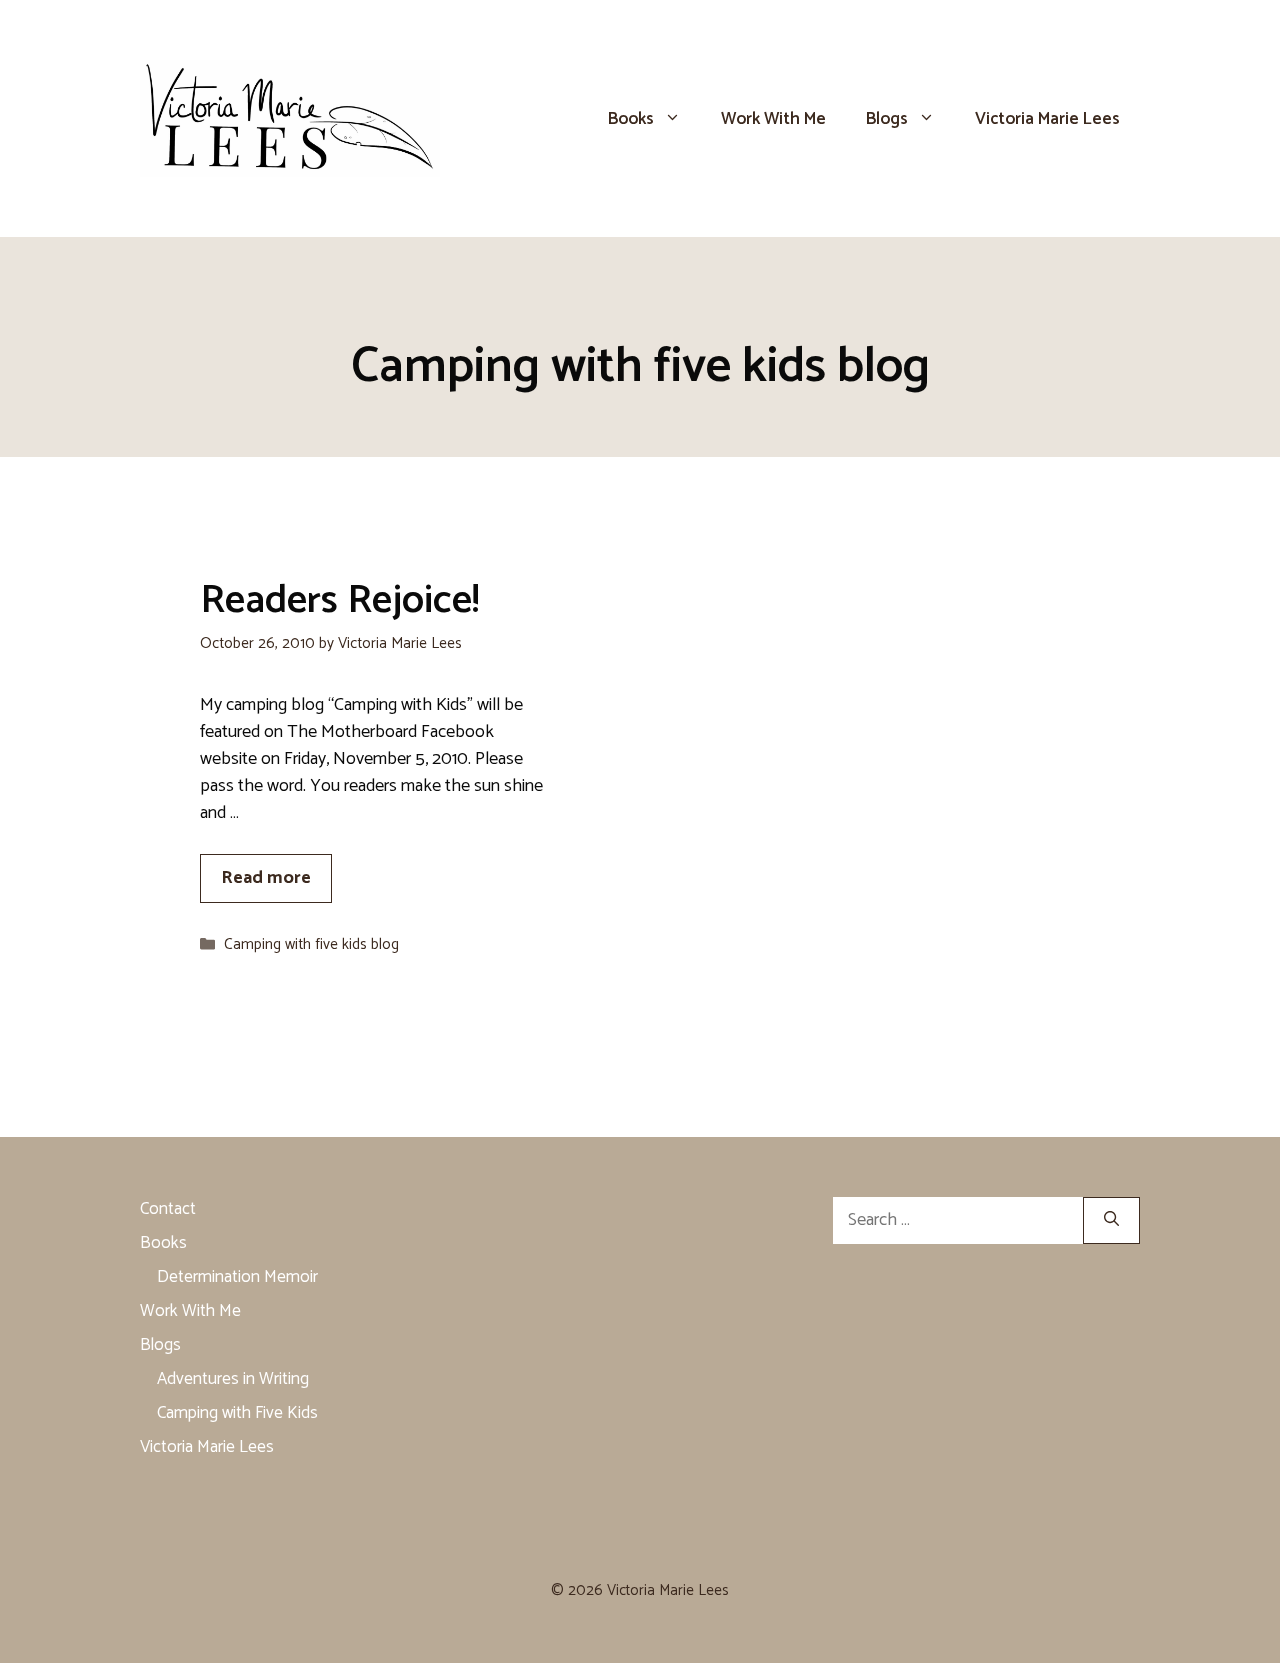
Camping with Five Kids (237, 1413)
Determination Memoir (237, 1277)
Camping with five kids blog (311, 944)
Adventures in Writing (233, 1379)
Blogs (887, 119)
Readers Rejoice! (339, 601)
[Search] (1111, 1220)
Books (631, 119)
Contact (168, 1209)
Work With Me (773, 119)
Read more (266, 878)
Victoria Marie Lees (1047, 119)
